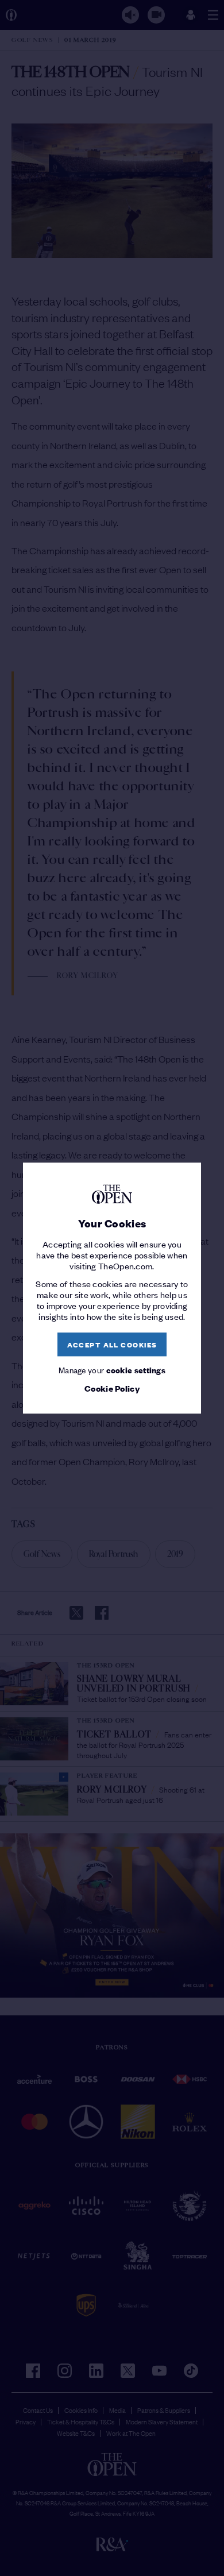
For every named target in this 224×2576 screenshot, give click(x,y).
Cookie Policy (112, 1389)
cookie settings (136, 1370)
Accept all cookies (112, 1344)
